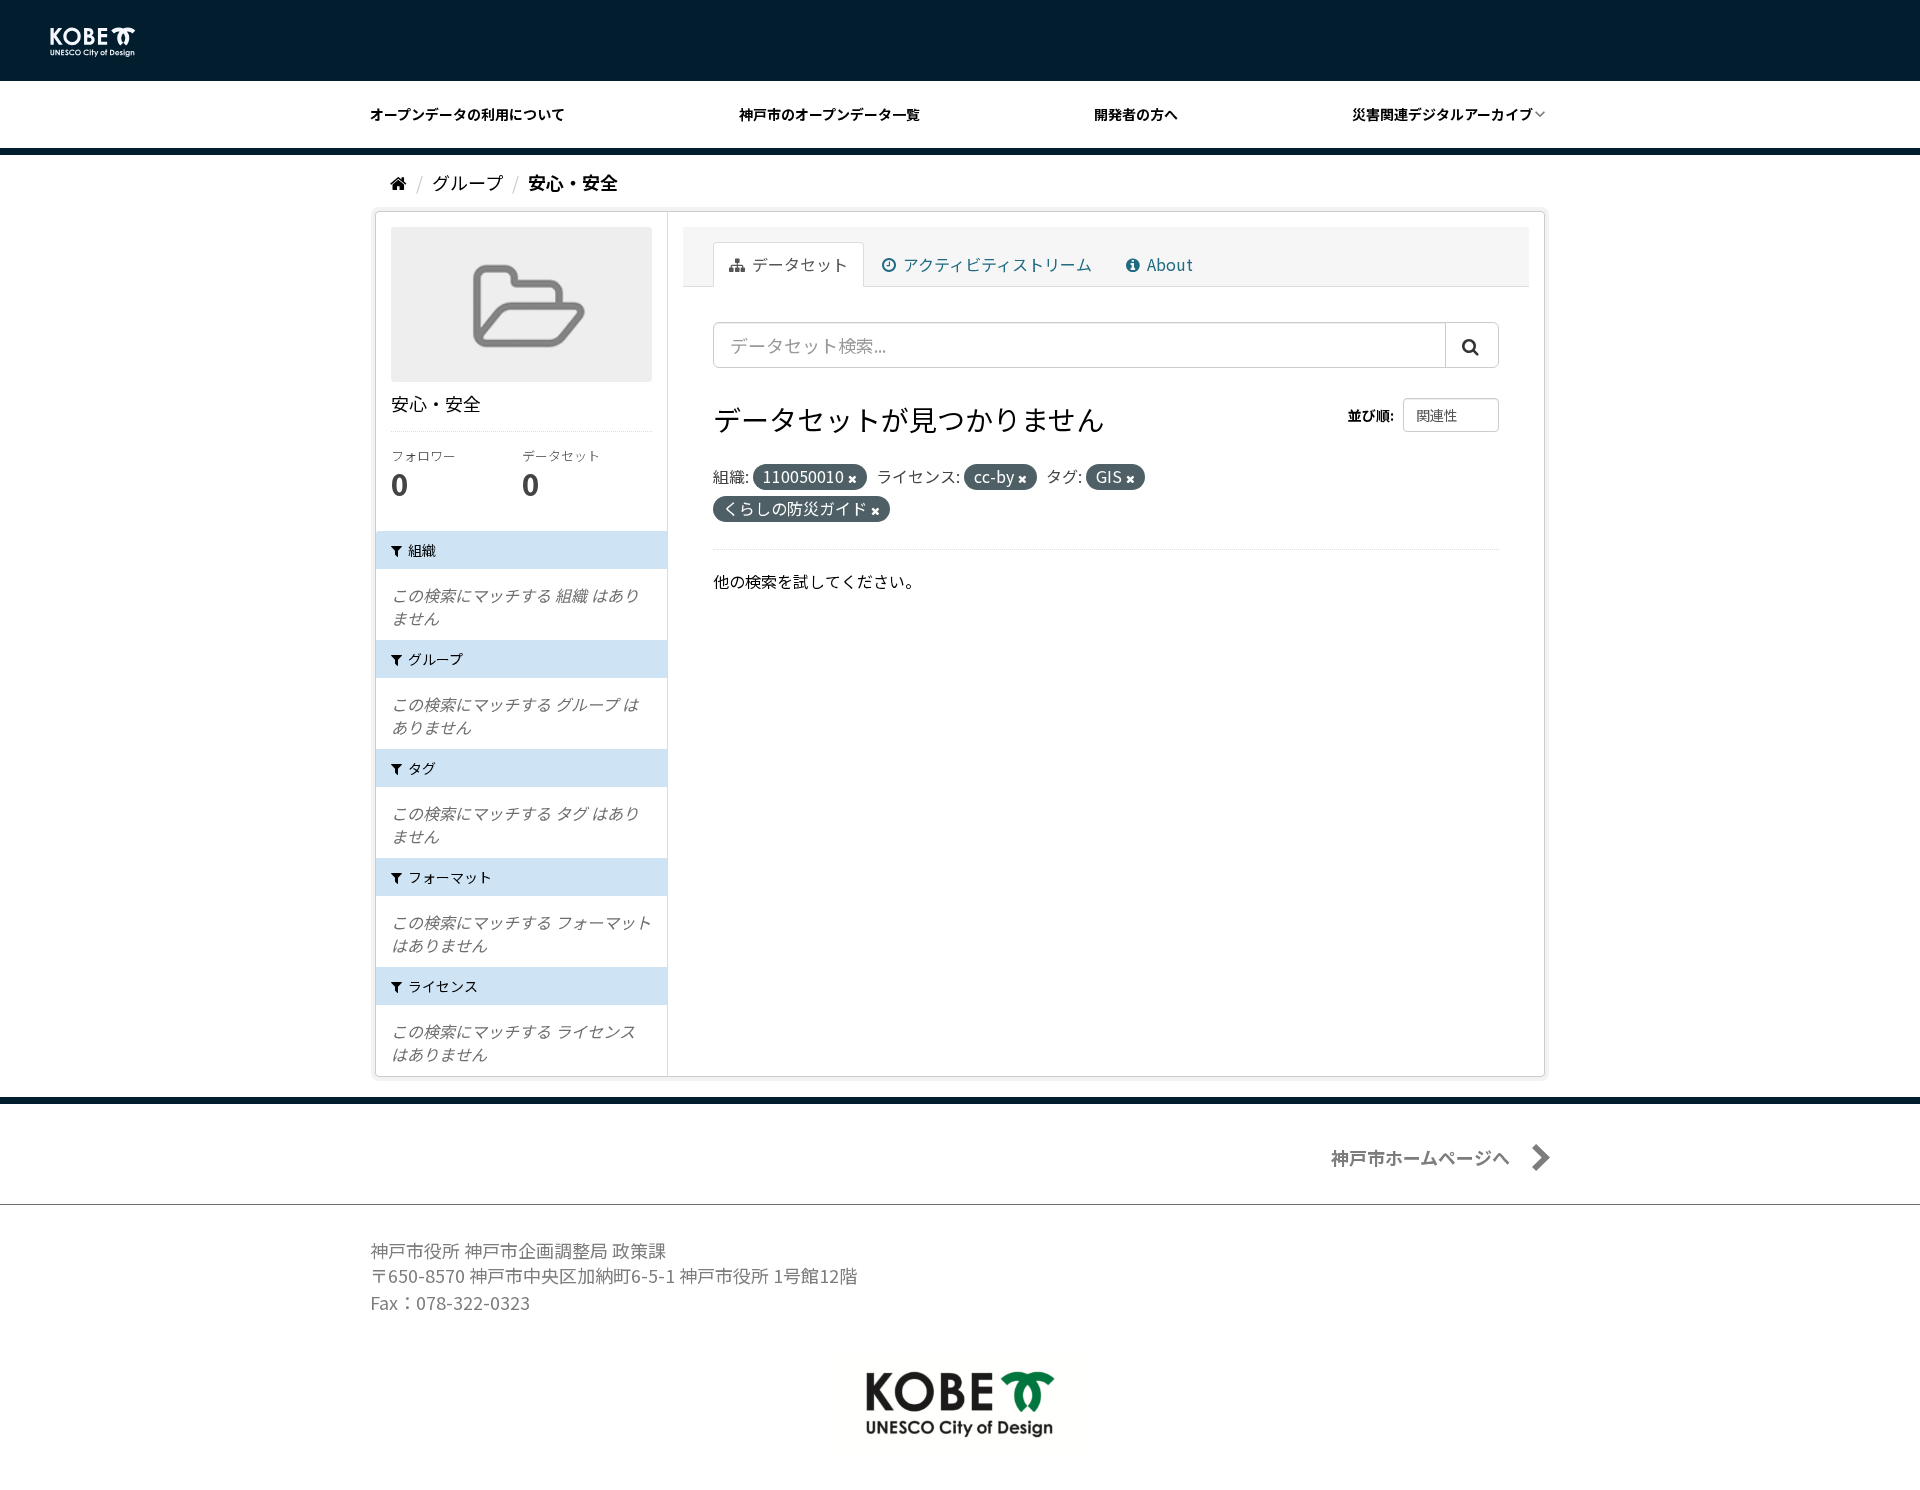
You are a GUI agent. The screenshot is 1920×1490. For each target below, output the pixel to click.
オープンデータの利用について (467, 114)
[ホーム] (398, 182)
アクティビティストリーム (995, 264)
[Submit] (1472, 345)
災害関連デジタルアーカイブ (1442, 114)
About (1168, 264)
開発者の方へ (1136, 114)
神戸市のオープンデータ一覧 (829, 114)
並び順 (1369, 415)
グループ (467, 182)
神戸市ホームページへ (1420, 1157)
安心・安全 (573, 182)
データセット (798, 264)
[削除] (852, 478)
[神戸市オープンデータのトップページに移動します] (103, 42)
